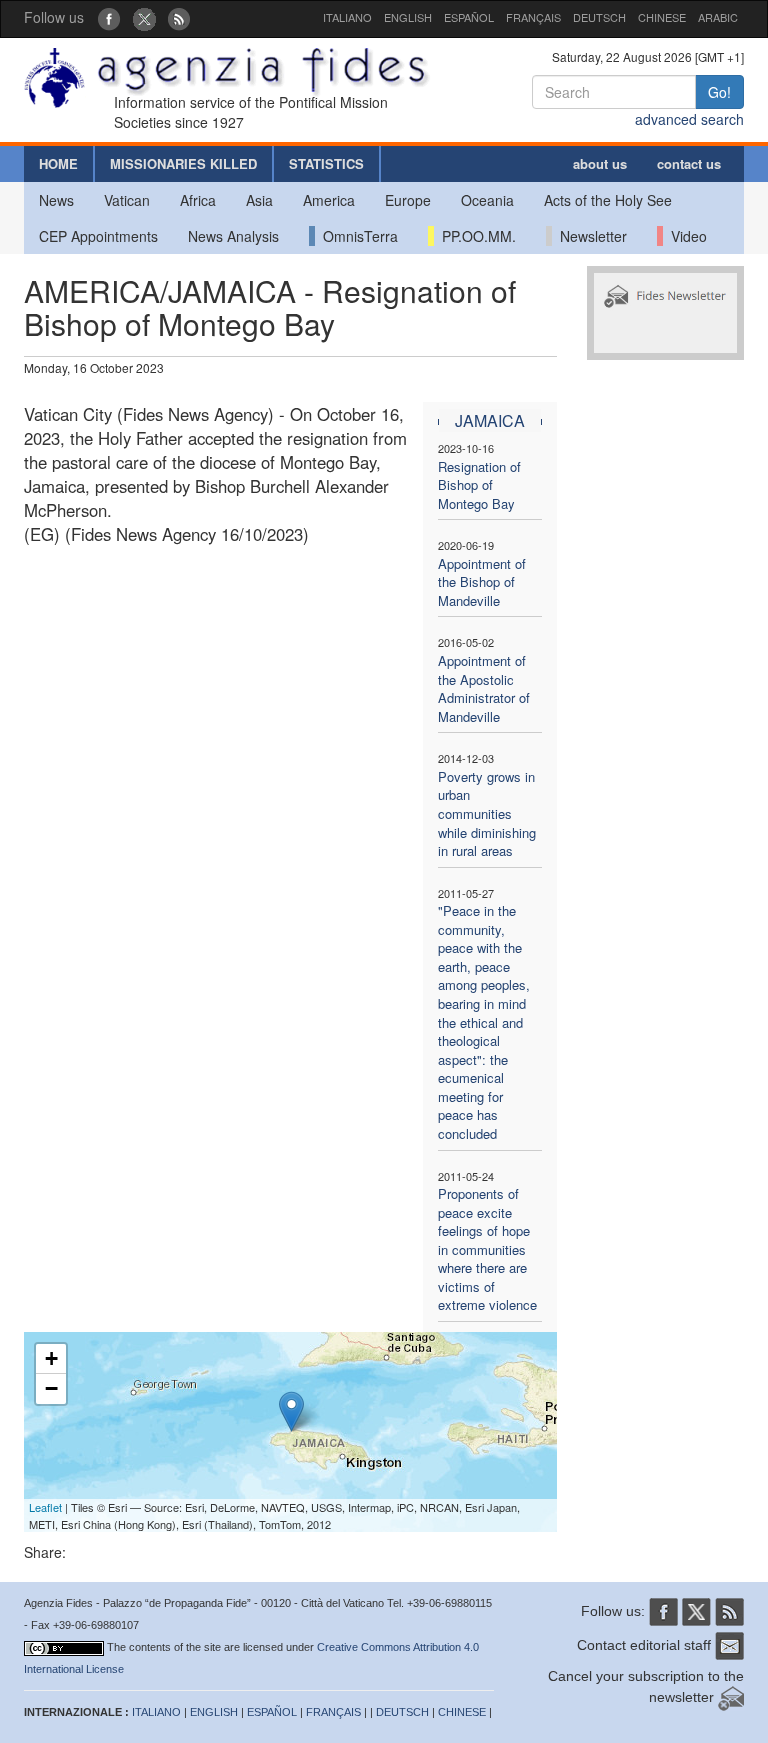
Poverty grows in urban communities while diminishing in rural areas (487, 813)
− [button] (51, 1388)
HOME (58, 163)
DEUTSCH (599, 17)
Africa (198, 200)
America (329, 200)
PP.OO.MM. (475, 236)
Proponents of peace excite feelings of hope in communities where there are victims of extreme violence (487, 1249)
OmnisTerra (356, 236)
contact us (689, 163)
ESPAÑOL (469, 17)
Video (685, 236)
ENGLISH (408, 17)
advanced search (689, 119)
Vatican (127, 200)
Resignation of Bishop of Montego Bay (479, 485)
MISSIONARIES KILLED (183, 163)
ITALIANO (347, 17)
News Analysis (233, 236)
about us (600, 163)
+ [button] (51, 1358)
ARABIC (718, 17)
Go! (719, 92)
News (56, 200)
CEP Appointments (98, 236)
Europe (408, 200)
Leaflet (45, 1507)
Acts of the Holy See (608, 200)
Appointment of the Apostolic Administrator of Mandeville (484, 688)
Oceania (487, 200)
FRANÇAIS (533, 17)
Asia (259, 200)
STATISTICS (326, 163)
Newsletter (589, 236)
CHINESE (662, 17)
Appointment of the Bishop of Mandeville (482, 582)
